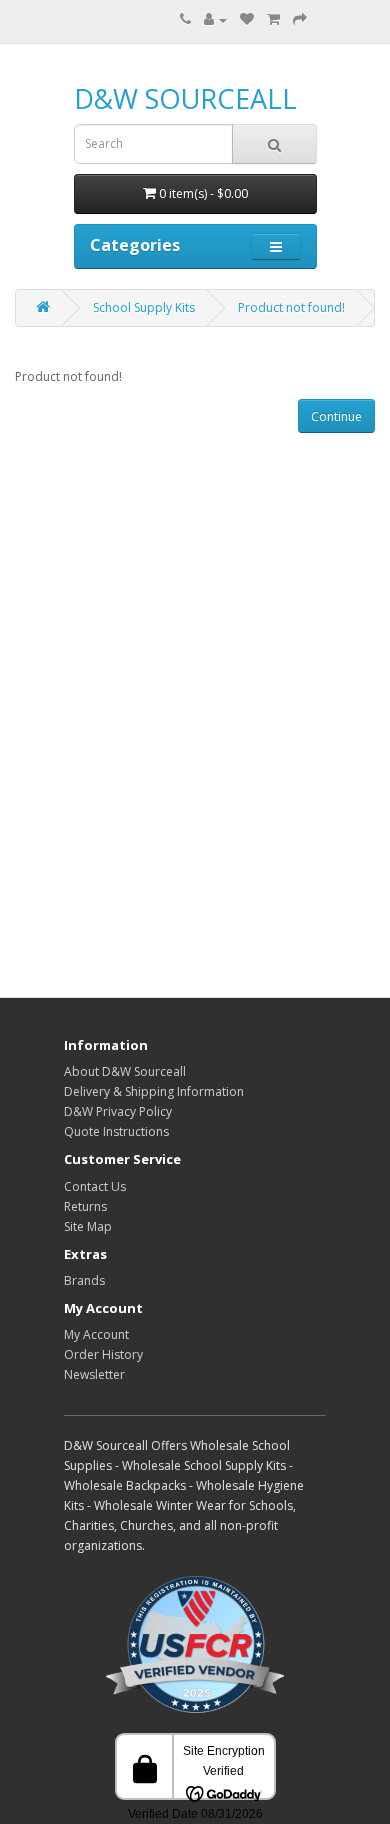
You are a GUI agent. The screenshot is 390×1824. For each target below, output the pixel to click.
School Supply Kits (144, 307)
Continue (336, 416)
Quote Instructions (116, 1131)
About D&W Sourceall (125, 1071)
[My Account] (215, 19)
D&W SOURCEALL (185, 98)
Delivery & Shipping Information (154, 1091)
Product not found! (291, 307)
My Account (96, 1334)
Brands (84, 1280)
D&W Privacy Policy (118, 1111)
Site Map (88, 1226)
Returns (85, 1206)
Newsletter (94, 1374)
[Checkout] (300, 19)
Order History (103, 1354)
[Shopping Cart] (273, 19)
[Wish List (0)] (247, 19)
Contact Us (95, 1186)
